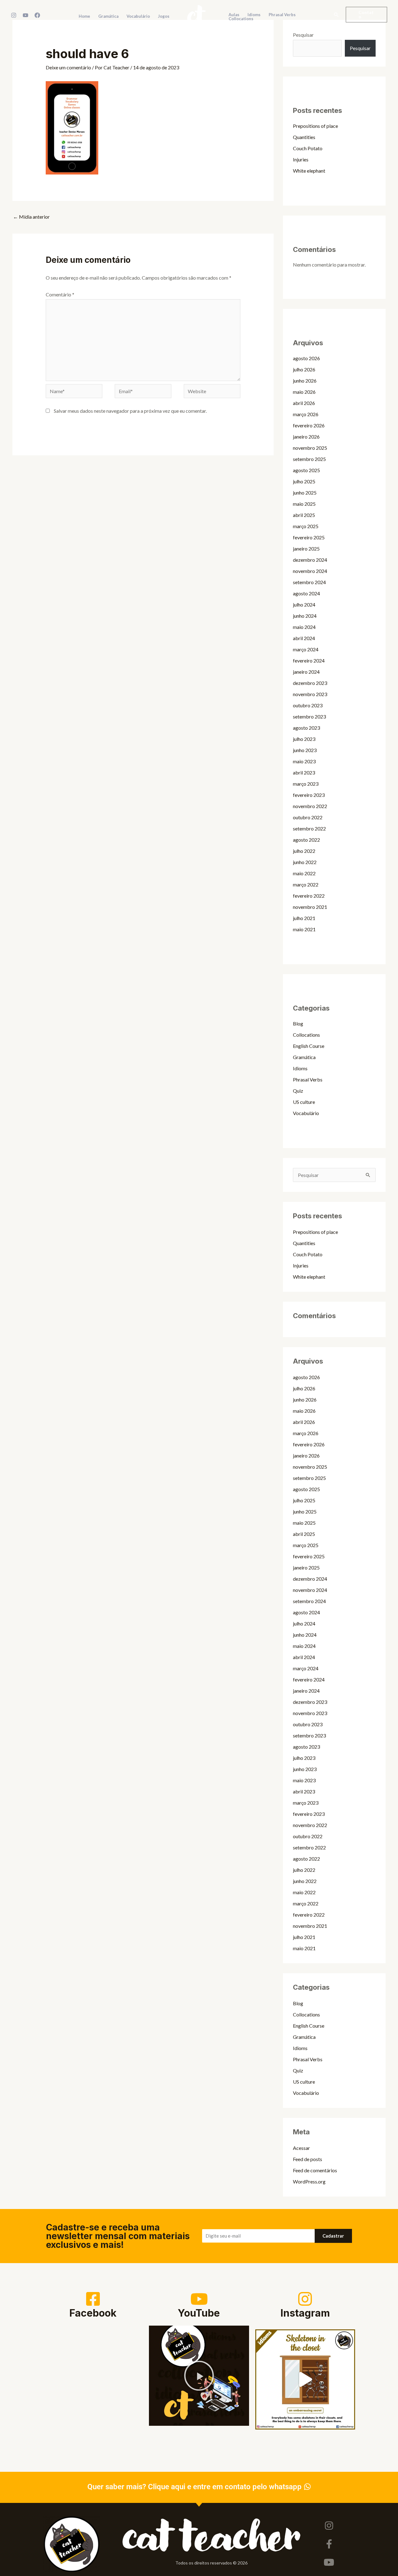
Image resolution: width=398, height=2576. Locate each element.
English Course (309, 1046)
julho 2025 (304, 481)
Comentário (60, 294)
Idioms (300, 1068)
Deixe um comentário (68, 67)
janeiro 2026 (306, 437)
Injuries (301, 159)
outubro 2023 (308, 705)
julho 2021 (304, 918)
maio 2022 (304, 873)
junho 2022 (305, 862)
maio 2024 (304, 627)
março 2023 (306, 784)
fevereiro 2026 (309, 425)
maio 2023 (304, 761)
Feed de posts (308, 2159)
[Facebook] (37, 15)
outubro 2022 (308, 817)
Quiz (298, 1091)
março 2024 (306, 649)
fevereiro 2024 (309, 660)
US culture (304, 1102)
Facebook (93, 2313)
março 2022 (306, 884)
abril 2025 (304, 515)
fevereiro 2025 (309, 537)
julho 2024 (304, 604)
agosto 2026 (306, 358)
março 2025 (306, 526)
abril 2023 (304, 772)
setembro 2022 (309, 828)
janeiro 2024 (306, 672)
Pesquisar (303, 35)
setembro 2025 (309, 459)
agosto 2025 (306, 470)
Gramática (304, 1057)
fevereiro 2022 (309, 896)
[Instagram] (14, 15)
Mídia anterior (31, 217)
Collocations (306, 1035)
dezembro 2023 (310, 683)
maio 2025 (304, 504)
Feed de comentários (315, 2170)
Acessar (301, 2148)
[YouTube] (25, 15)
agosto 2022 (306, 840)
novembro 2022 (310, 806)
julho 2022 (304, 851)
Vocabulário (306, 1113)
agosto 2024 (306, 593)
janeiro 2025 (306, 549)
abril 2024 (304, 638)
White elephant (309, 171)
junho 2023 (305, 750)
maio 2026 (304, 392)
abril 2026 (304, 403)
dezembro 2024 (310, 560)
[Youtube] (329, 2562)
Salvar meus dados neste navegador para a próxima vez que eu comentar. (130, 411)
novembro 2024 (310, 571)
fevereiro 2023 (309, 795)
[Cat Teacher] (197, 14)
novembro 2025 (310, 448)
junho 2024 (305, 616)
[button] (336, 15)
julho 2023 (304, 739)
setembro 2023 (309, 716)
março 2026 (306, 414)
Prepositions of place (315, 126)
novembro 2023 (310, 694)
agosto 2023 (306, 728)
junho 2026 (305, 381)
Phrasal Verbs (308, 1079)
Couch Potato (308, 148)
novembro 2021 (310, 907)
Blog (298, 1023)
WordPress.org (309, 2181)
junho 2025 (305, 493)
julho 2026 (304, 369)
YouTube (199, 2313)
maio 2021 (304, 929)
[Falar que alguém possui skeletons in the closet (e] (305, 2379)
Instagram (305, 2313)
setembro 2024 (309, 582)
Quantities (304, 137)
